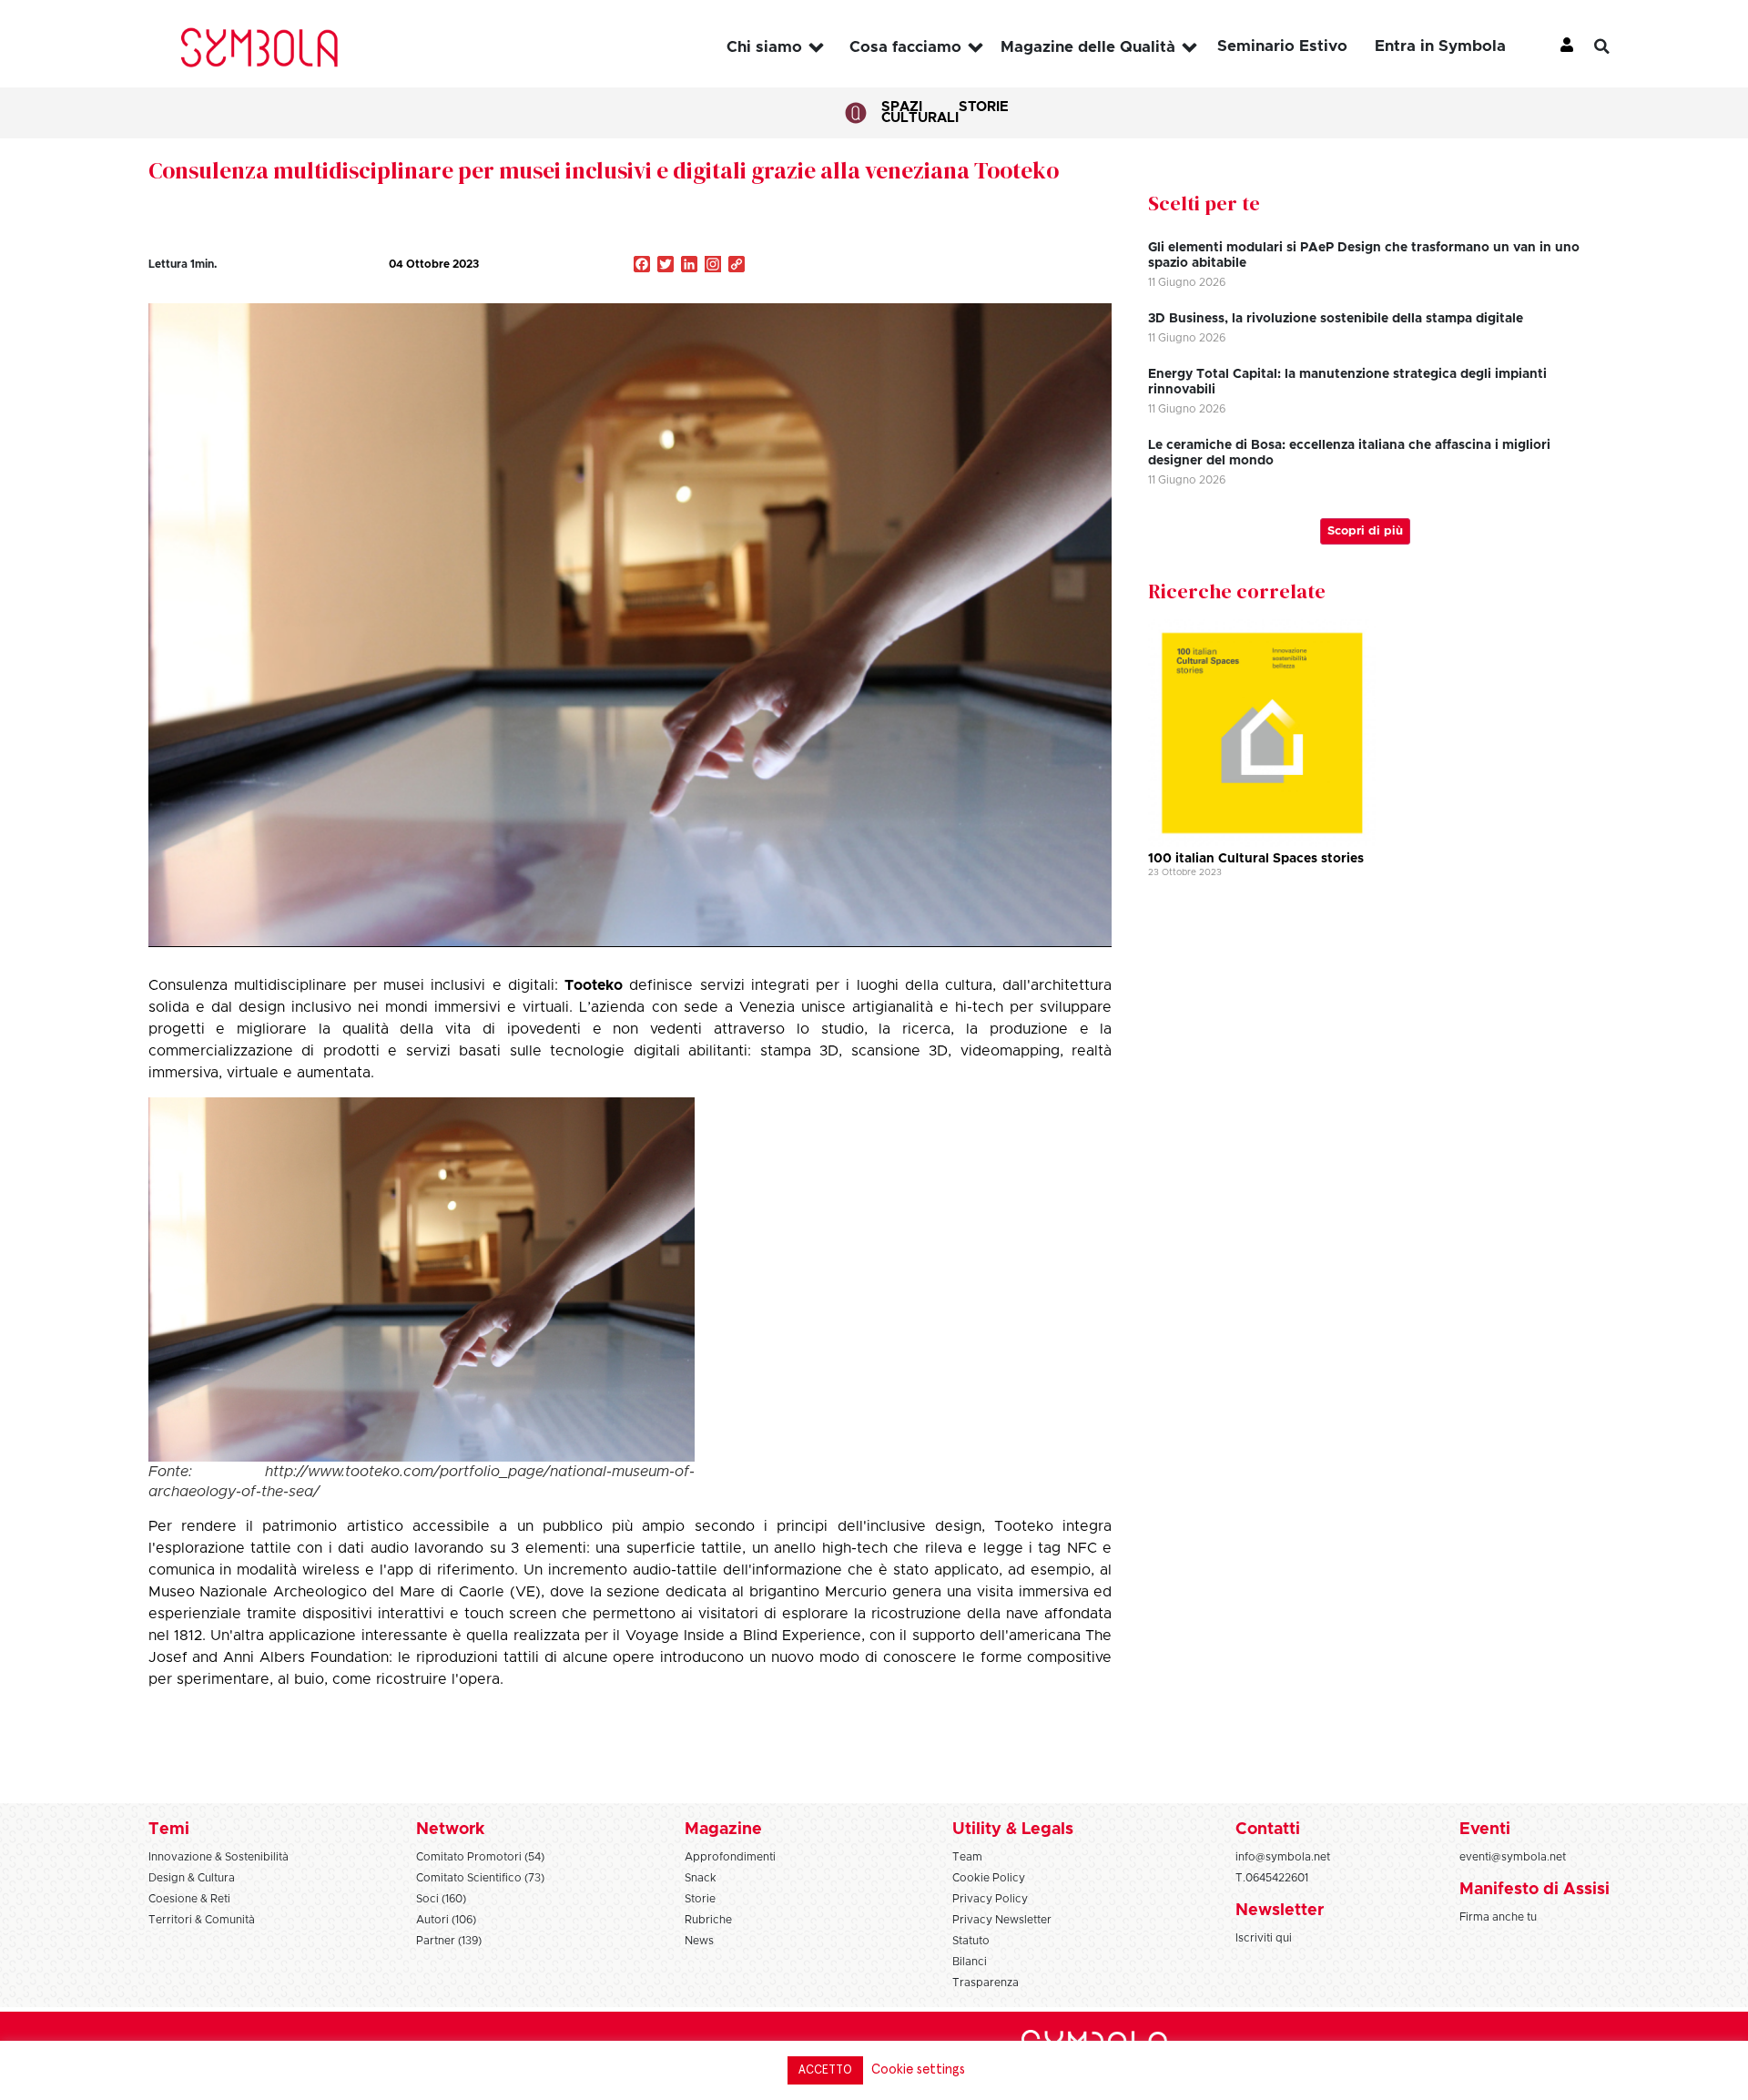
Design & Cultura (192, 1878)
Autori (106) (446, 1920)
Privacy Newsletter (1002, 1920)
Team (967, 1857)
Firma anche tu (1498, 1917)
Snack (701, 1878)
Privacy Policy (990, 1899)
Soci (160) (441, 1899)
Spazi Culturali (920, 112)
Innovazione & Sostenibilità (218, 1857)
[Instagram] (713, 266)
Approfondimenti (730, 1857)
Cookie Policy (989, 1878)
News (699, 1941)
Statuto (971, 1941)
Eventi (1485, 1830)
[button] (1616, 46)
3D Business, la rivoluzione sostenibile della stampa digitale (1336, 319)
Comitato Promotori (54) (480, 1857)
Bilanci (970, 1962)
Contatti (1268, 1830)
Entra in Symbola (1440, 46)
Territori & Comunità (202, 1920)
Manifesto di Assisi (1535, 1890)
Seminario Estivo (1282, 46)
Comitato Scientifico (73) (480, 1878)
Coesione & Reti (189, 1899)
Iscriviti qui (1264, 1938)
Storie (984, 107)
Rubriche (708, 1920)
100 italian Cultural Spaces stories (1256, 859)
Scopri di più (1365, 531)
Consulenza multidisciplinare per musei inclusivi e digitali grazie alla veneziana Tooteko (604, 170)
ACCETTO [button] (825, 2070)
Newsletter (1280, 1911)
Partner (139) (449, 1941)
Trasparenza (986, 1983)
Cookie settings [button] (918, 2069)
